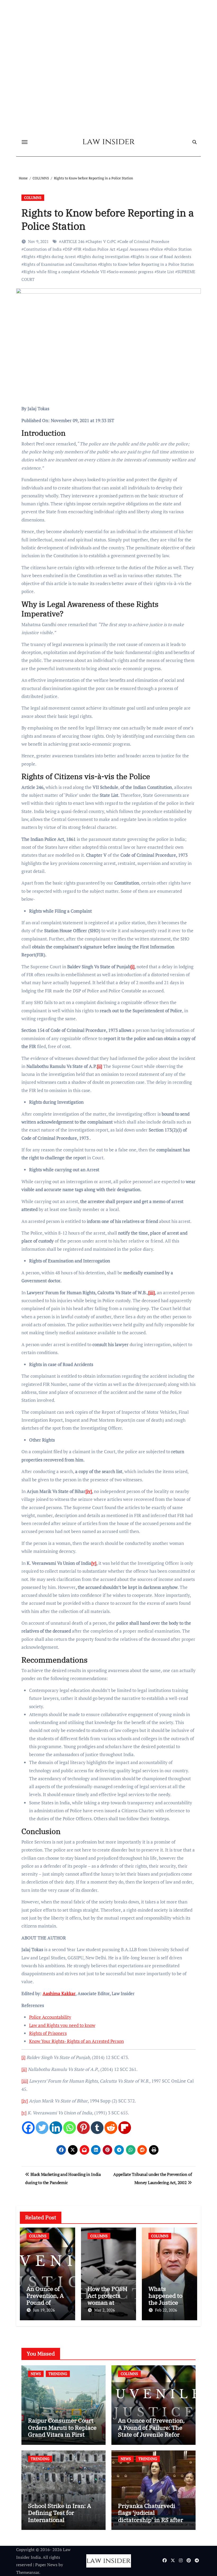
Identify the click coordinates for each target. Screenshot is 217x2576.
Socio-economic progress (131, 272)
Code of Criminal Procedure (144, 241)
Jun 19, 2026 (44, 2310)
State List (165, 272)
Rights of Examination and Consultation (60, 264)
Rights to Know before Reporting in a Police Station (147, 264)
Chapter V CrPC (102, 241)
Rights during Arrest (57, 257)
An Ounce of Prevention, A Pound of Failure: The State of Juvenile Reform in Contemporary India (152, 2431)
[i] (23, 2057)
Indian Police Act (100, 249)
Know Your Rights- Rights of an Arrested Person (76, 2041)
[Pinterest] (83, 2128)
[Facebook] (28, 2128)
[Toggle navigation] (25, 142)
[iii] (25, 2081)
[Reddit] (111, 2128)
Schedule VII (94, 272)
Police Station (179, 249)
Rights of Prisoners (48, 2033)
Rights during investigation (104, 257)
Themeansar (28, 2572)
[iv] (25, 2101)
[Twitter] (42, 2128)
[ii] (24, 2069)
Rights (30, 257)
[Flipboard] (125, 2128)
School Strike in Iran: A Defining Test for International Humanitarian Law (60, 2516)
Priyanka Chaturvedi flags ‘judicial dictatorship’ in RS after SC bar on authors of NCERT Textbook (151, 2520)
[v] (24, 2113)
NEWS (36, 2374)
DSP (69, 249)
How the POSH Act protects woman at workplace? (107, 2299)
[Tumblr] (97, 2128)
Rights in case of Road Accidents (162, 257)
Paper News (46, 2565)
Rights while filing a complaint (52, 272)
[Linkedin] (56, 2128)
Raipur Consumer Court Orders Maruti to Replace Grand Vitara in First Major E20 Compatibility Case (62, 2434)
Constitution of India (43, 249)
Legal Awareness (134, 249)
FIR (78, 249)
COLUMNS (33, 198)
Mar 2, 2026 (105, 2310)
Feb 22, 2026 (166, 2310)
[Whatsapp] (70, 2128)
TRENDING (58, 2374)
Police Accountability (50, 2017)
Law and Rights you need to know (62, 2025)
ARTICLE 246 (73, 241)
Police (157, 249)
